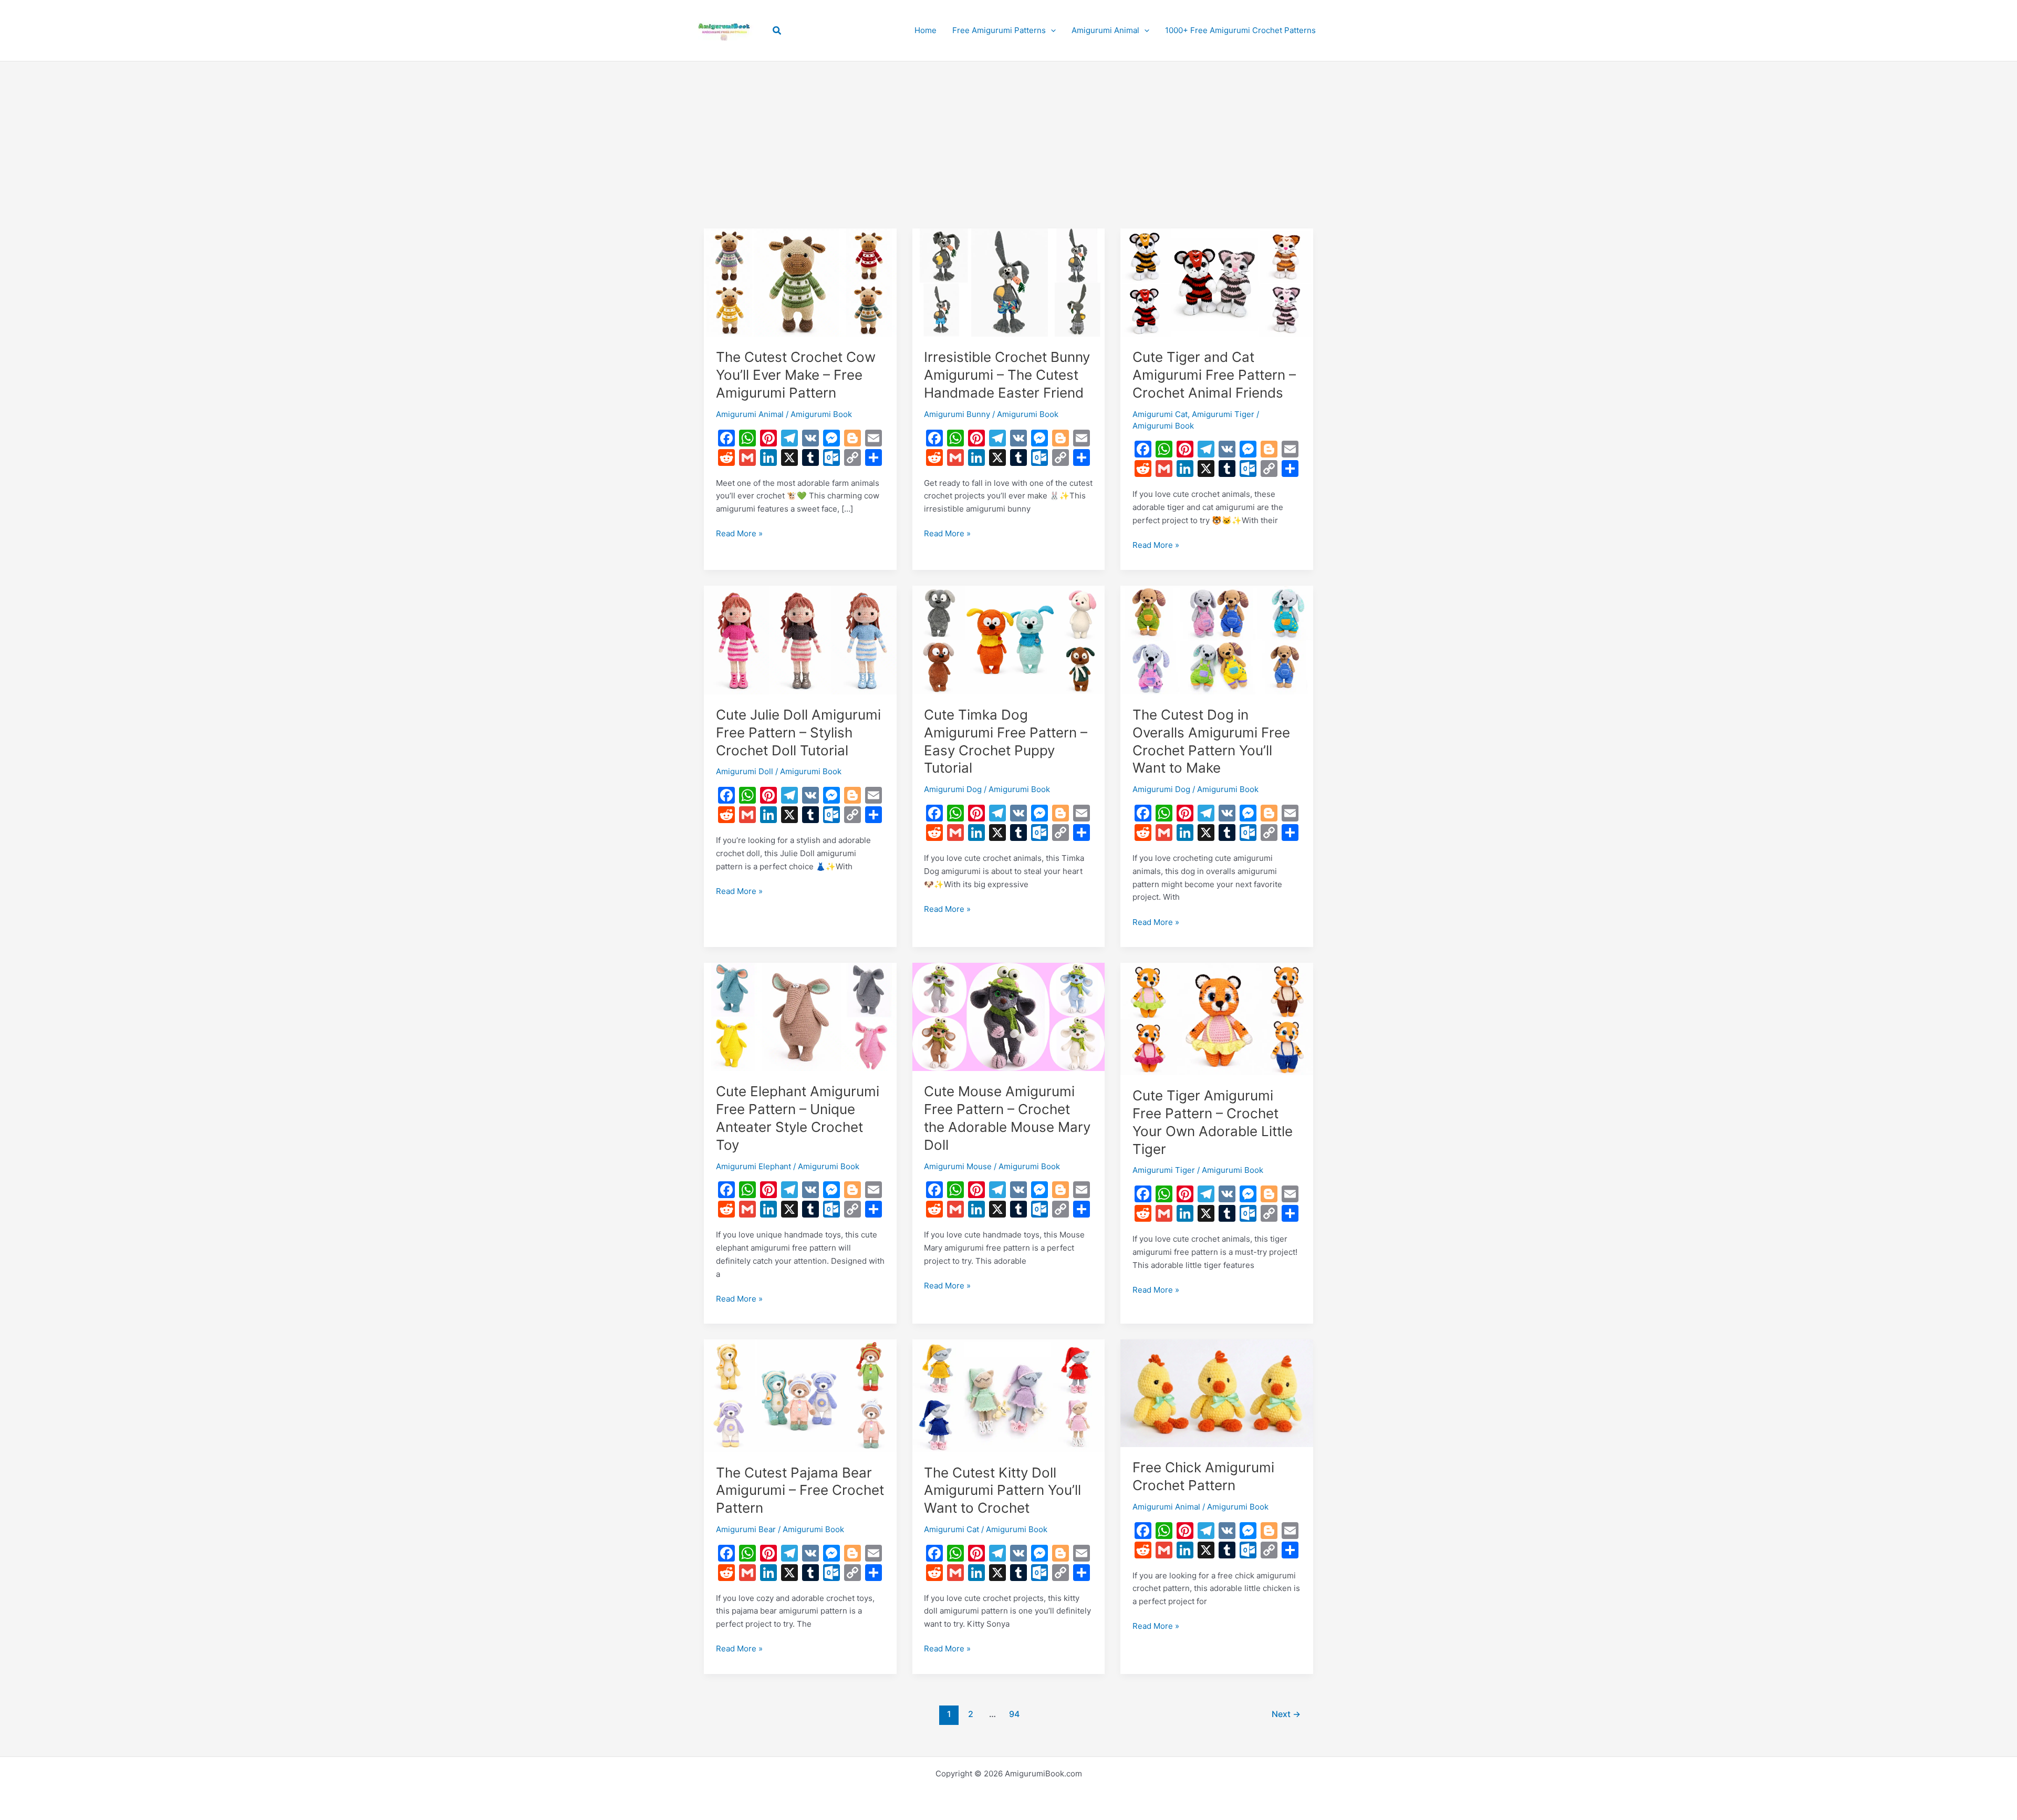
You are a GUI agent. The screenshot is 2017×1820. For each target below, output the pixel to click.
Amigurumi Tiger (1223, 414)
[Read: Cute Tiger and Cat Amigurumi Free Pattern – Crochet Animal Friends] (1217, 282)
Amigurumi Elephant (753, 1166)
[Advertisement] (1008, 127)
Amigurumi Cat (1160, 414)
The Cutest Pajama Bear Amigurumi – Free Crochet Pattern (800, 1490)
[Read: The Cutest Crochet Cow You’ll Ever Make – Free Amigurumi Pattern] (800, 282)
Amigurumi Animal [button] (1105, 30)
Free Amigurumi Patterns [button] (999, 30)
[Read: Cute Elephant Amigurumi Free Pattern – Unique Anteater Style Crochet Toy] (800, 1016)
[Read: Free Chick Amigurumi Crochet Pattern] (1217, 1393)
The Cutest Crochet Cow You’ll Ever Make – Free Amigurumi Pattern (796, 375)
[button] (777, 31)
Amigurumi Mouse (958, 1166)
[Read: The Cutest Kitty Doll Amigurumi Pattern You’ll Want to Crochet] (1009, 1395)
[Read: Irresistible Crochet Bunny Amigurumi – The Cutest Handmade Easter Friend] (1009, 282)
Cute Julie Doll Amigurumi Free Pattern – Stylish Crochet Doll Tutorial (798, 732)
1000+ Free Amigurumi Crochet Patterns (1240, 30)
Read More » (739, 534)
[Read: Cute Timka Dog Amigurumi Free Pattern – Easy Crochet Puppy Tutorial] (1009, 639)
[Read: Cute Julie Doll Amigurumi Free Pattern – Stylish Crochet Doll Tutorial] (800, 639)
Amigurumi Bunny (957, 414)
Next (1286, 1714)
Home (926, 30)
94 (1014, 1714)
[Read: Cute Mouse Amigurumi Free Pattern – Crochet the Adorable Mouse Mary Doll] (1009, 1016)
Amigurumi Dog (953, 789)
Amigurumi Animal (750, 414)
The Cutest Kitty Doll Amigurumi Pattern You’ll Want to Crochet (1002, 1490)
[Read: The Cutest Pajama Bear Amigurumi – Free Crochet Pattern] (800, 1395)
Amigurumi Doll (745, 771)
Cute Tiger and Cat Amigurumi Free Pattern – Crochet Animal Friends (1214, 375)
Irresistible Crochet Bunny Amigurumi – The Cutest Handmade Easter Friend (1007, 375)
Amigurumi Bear (746, 1529)
